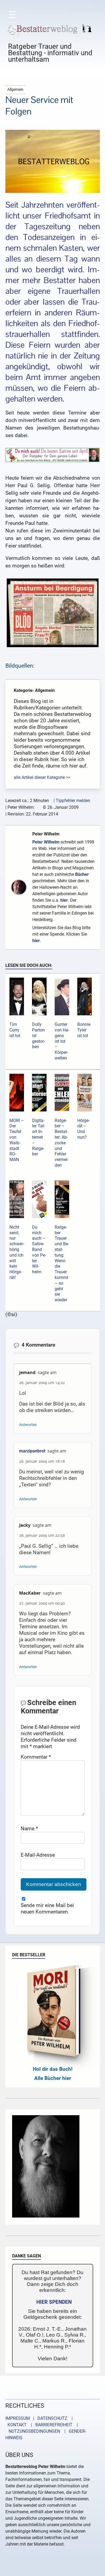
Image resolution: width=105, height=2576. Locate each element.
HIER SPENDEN (54, 2302)
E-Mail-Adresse (38, 1855)
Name (29, 1829)
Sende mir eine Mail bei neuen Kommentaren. (47, 1909)
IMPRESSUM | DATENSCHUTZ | (40, 2418)
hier (64, 900)
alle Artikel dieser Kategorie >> (42, 777)
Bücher (82, 874)
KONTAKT (16, 2425)
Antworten (28, 1425)
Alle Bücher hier (53, 2078)
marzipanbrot (32, 1451)
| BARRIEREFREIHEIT (50, 2425)
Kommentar (36, 1757)
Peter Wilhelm (46, 834)
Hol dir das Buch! (53, 2069)
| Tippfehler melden (72, 801)
